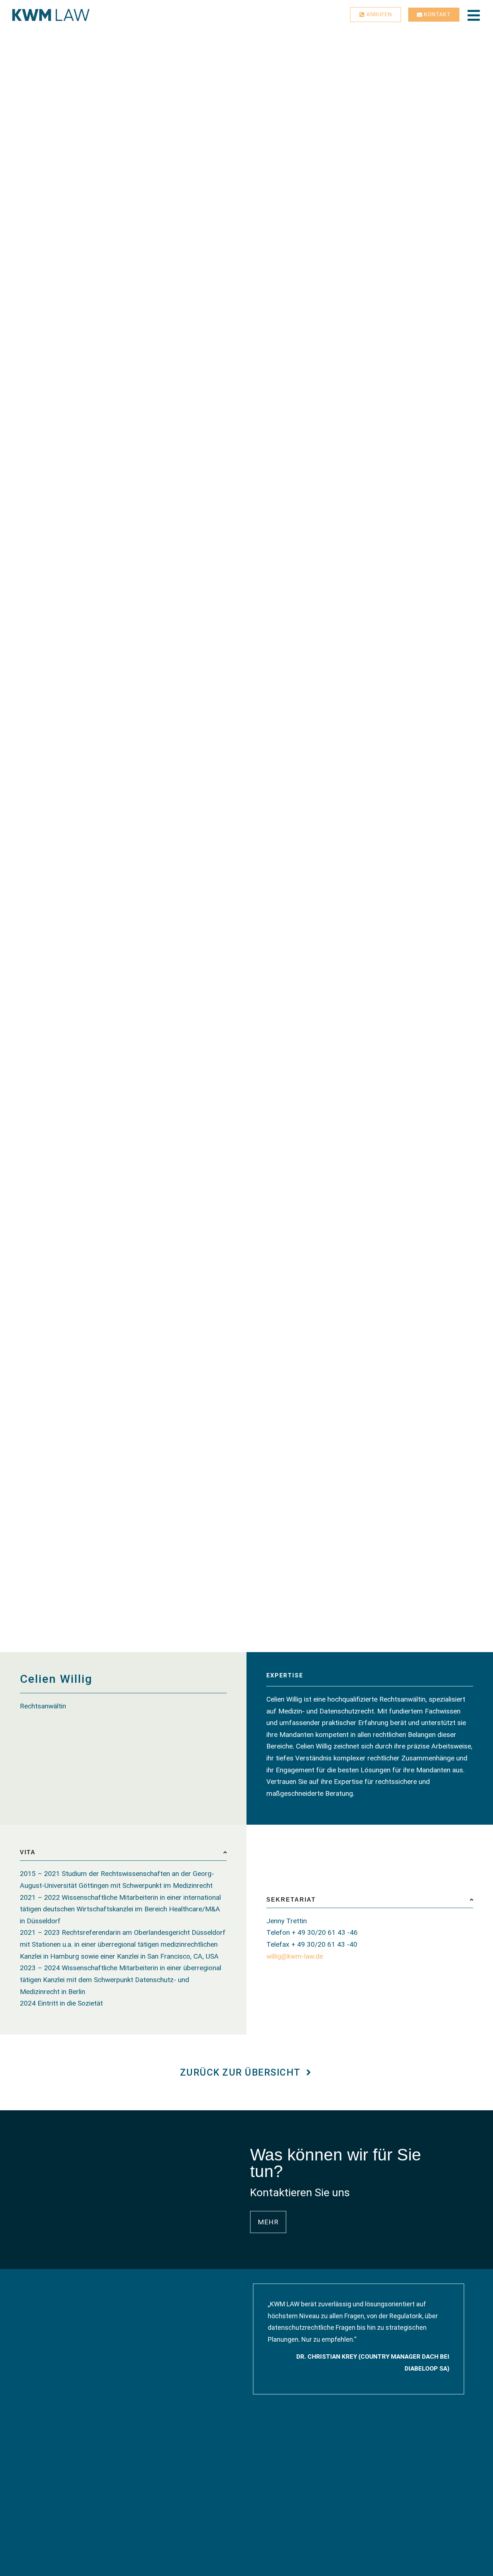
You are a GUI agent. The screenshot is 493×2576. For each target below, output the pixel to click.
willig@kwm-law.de (295, 1956)
